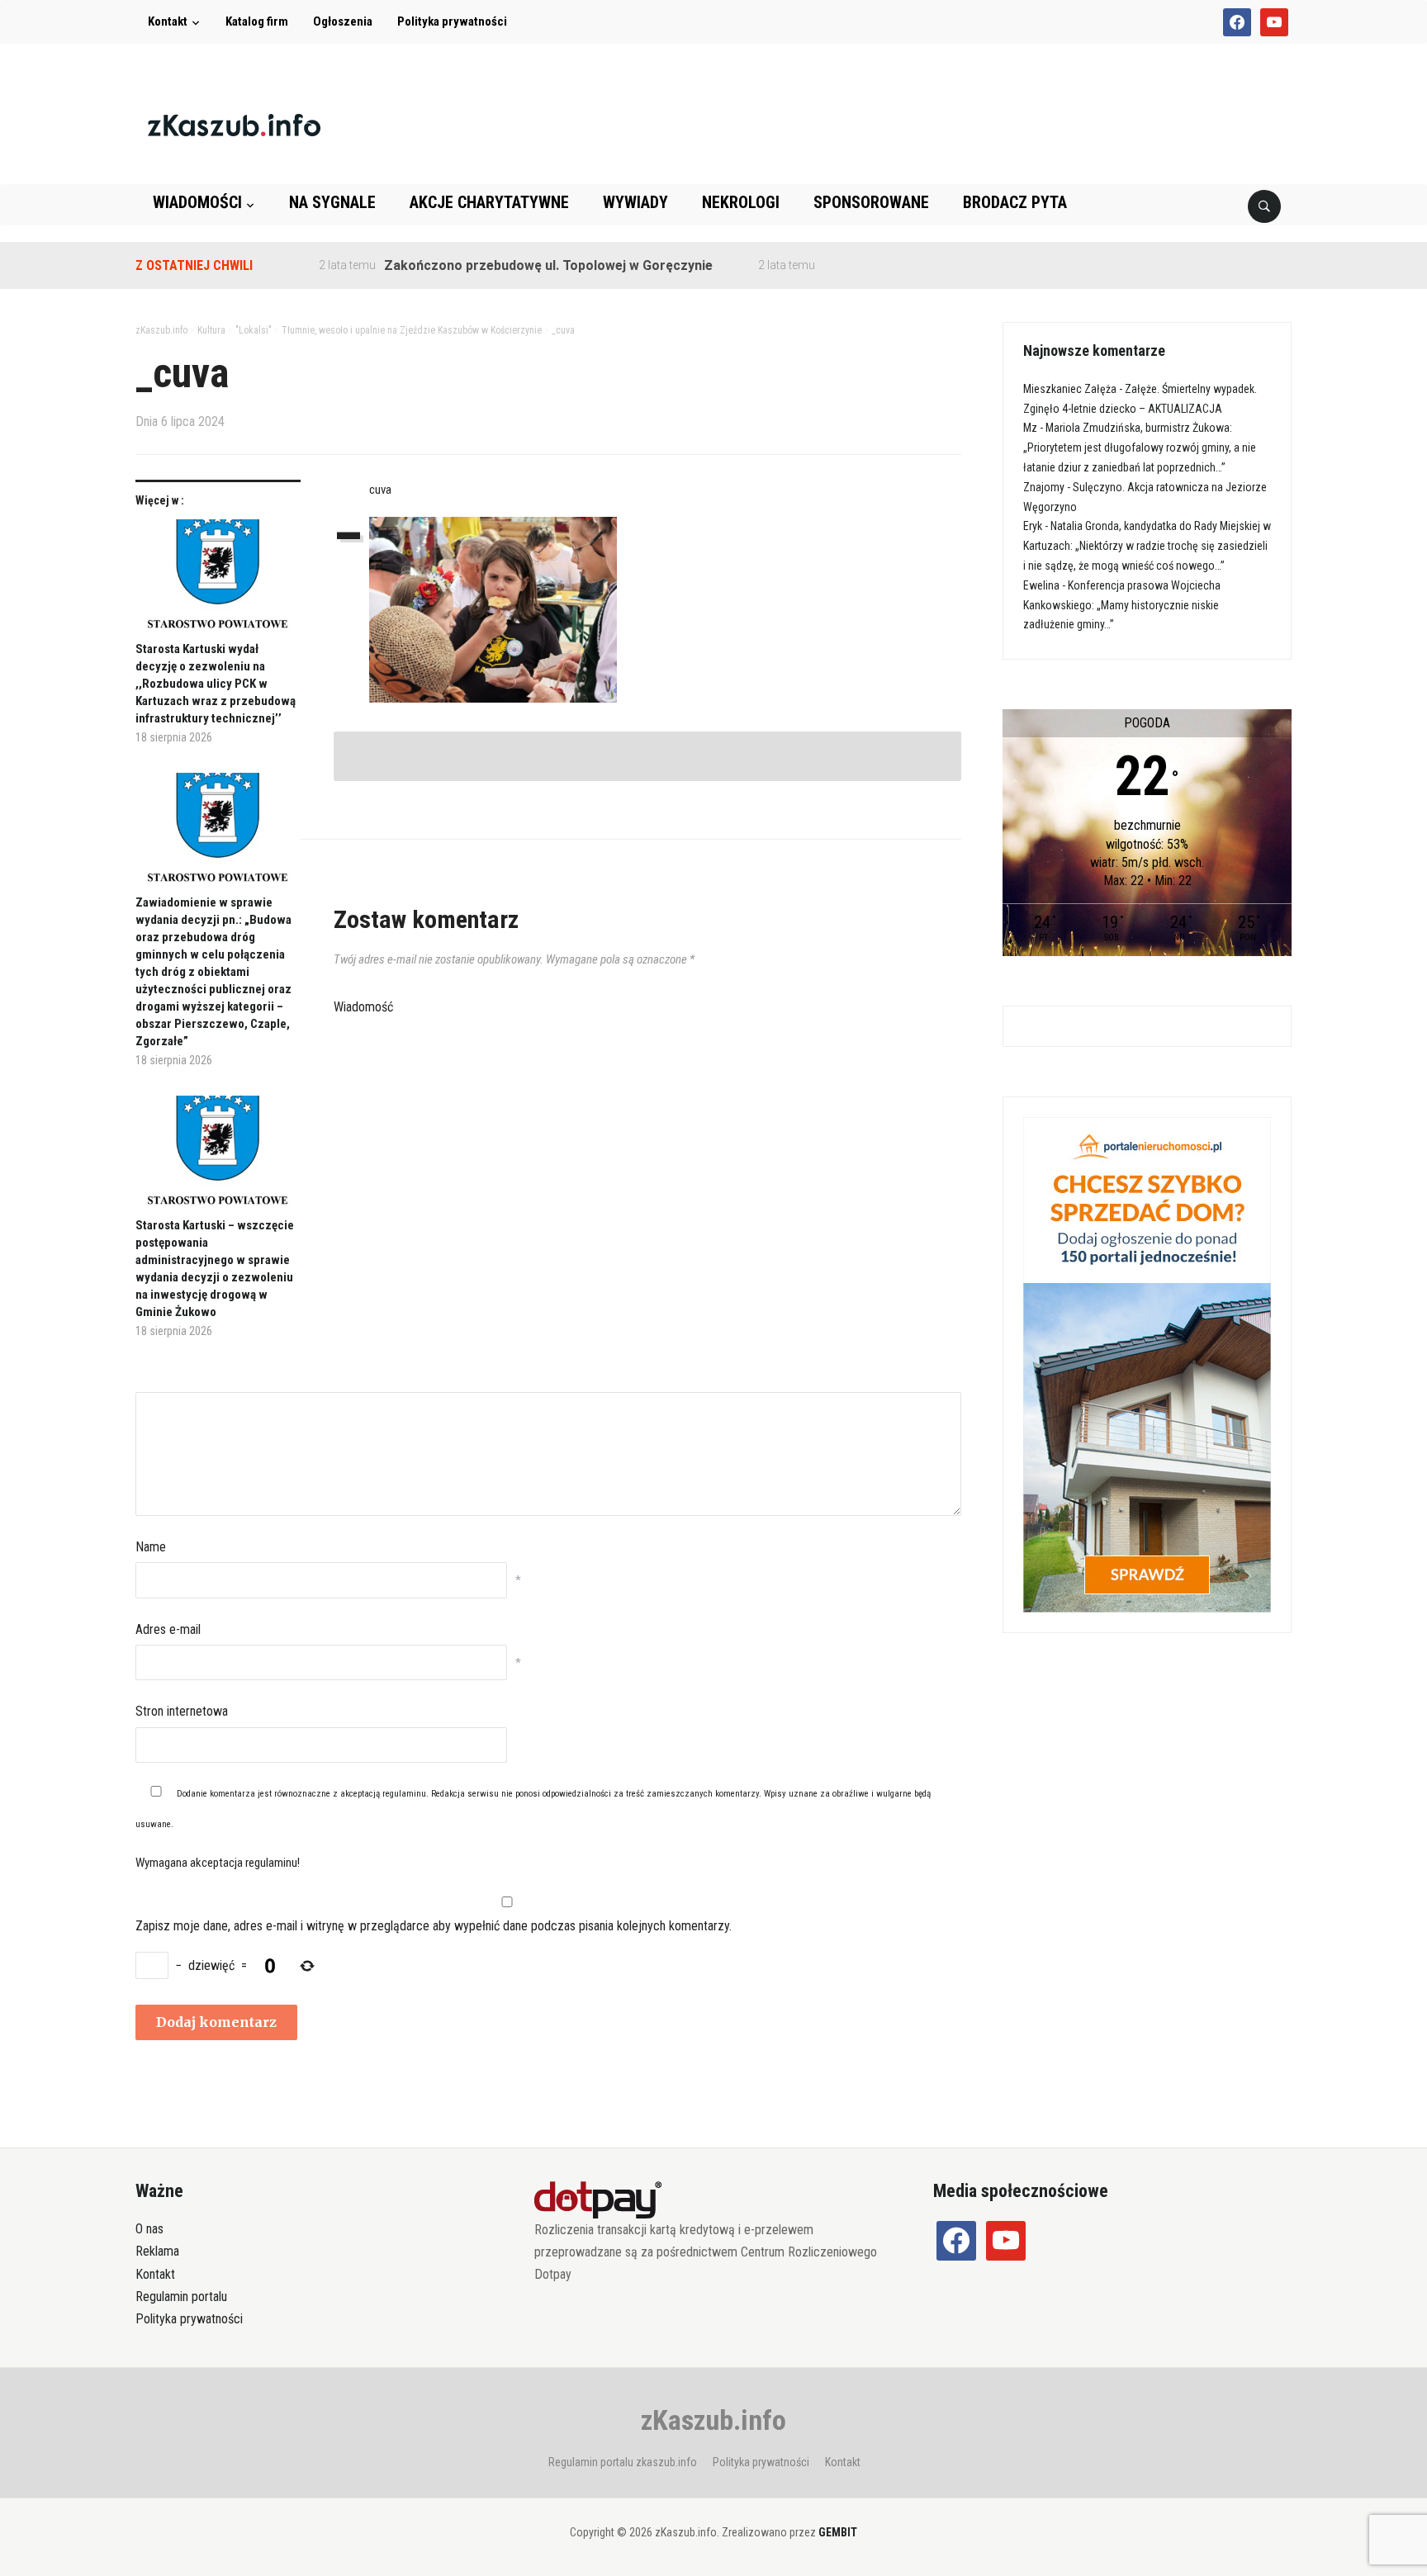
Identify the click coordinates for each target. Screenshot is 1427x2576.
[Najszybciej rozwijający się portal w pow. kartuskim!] (234, 124)
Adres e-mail (168, 1629)
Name (151, 1547)
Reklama (157, 2251)
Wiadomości (197, 202)
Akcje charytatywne (489, 202)
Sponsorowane (871, 202)
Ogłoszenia (343, 21)
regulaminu (404, 1794)
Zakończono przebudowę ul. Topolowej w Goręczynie (500, 265)
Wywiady (635, 202)
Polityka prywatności (452, 21)
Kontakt (168, 21)
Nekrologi (741, 202)
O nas (149, 2229)
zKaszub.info (713, 2420)
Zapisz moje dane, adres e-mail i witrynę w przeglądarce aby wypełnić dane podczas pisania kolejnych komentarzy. (434, 1926)
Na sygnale (332, 202)
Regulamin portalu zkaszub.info (623, 2462)
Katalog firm (257, 21)
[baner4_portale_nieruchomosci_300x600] (1147, 1363)
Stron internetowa (182, 1711)
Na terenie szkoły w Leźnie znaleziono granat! (918, 265)
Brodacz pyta (1015, 202)
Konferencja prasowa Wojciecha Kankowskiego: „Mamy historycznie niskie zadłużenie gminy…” (1122, 605)
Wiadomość (363, 1007)
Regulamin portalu (181, 2297)
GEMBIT (838, 2532)
